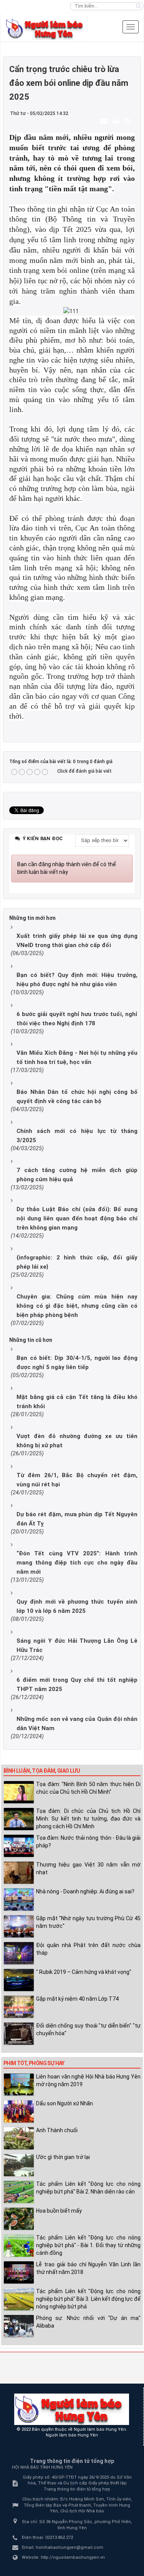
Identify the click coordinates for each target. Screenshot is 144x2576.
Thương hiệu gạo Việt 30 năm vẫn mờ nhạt (88, 1868)
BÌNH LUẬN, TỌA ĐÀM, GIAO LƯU (42, 1771)
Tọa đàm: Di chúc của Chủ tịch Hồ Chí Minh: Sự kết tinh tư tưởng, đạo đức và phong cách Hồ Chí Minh (88, 1819)
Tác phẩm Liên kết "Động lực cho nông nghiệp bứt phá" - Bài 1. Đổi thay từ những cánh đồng (88, 2245)
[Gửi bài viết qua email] (105, 121)
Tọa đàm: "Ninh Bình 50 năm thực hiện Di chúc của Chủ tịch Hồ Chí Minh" (88, 1788)
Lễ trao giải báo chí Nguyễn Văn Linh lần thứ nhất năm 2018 (88, 2268)
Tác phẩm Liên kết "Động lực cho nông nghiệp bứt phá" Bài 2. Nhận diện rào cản (88, 2188)
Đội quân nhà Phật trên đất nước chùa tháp (88, 1949)
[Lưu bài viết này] (128, 121)
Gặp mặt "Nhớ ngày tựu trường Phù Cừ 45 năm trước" (88, 1922)
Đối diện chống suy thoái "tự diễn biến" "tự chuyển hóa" (88, 2029)
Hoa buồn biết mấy (59, 2211)
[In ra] (117, 121)
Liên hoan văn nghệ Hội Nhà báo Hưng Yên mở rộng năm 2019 (88, 2080)
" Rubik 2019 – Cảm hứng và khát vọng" (84, 1972)
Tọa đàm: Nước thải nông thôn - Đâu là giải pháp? (88, 1842)
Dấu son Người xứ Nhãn (65, 2103)
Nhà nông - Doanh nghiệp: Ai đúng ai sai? (85, 1891)
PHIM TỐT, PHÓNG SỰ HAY (34, 2063)
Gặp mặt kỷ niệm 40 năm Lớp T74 (77, 1999)
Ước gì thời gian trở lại (63, 2157)
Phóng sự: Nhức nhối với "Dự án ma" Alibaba (88, 2322)
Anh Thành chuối (57, 2130)
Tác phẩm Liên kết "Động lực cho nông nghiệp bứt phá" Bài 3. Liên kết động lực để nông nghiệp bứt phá (88, 2299)
